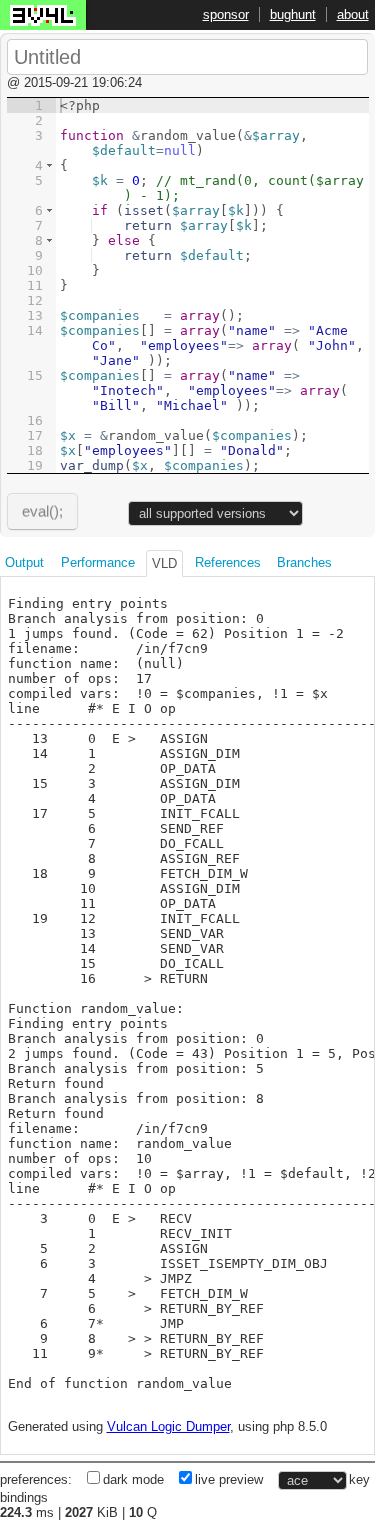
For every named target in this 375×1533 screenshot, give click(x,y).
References (228, 562)
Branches (304, 562)
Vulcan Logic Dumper (168, 1426)
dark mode (133, 1479)
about (353, 14)
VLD (164, 563)
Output (24, 562)
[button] (49, 165)
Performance (98, 562)
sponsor (226, 14)
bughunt (293, 14)
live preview (229, 1479)
